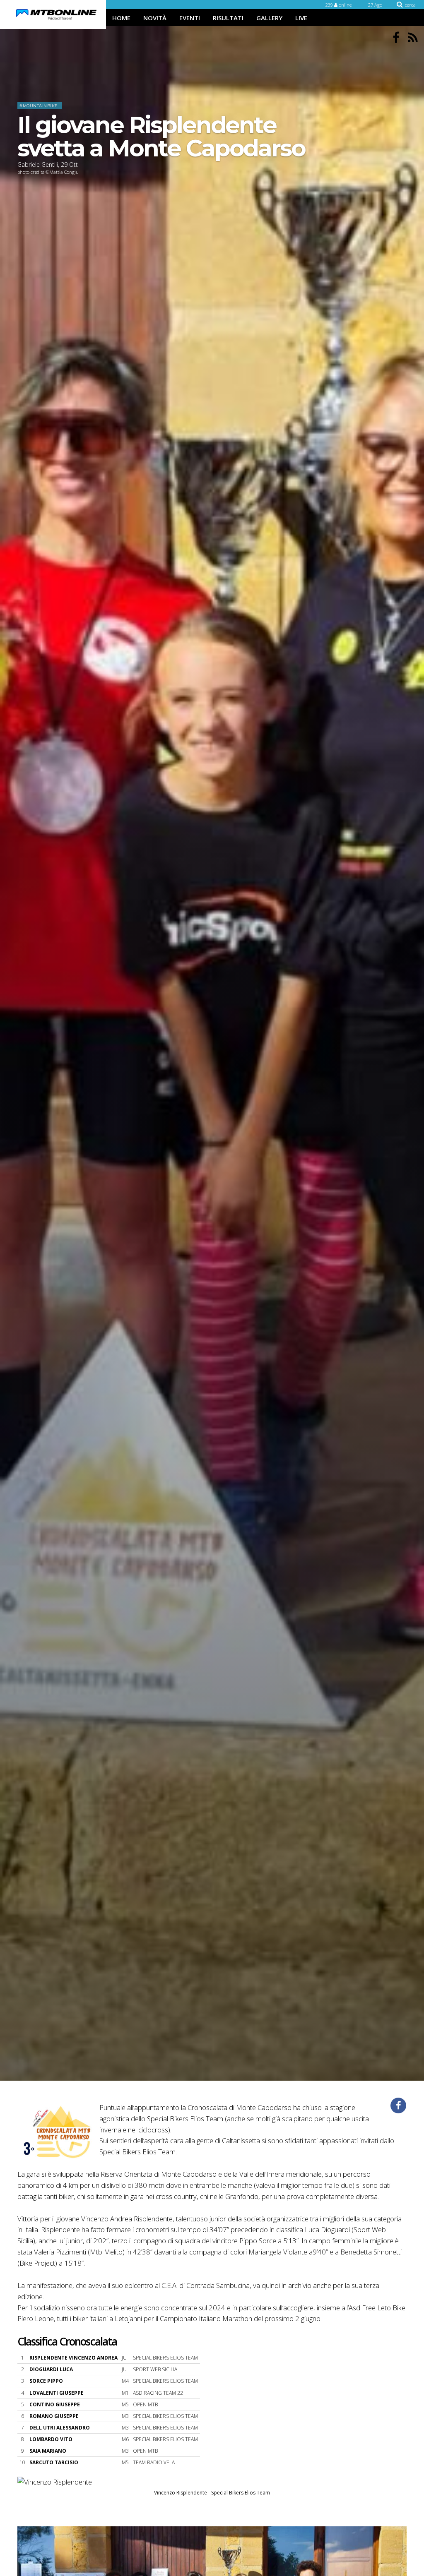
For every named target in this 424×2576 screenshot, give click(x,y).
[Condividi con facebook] (398, 2105)
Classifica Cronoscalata (67, 2341)
